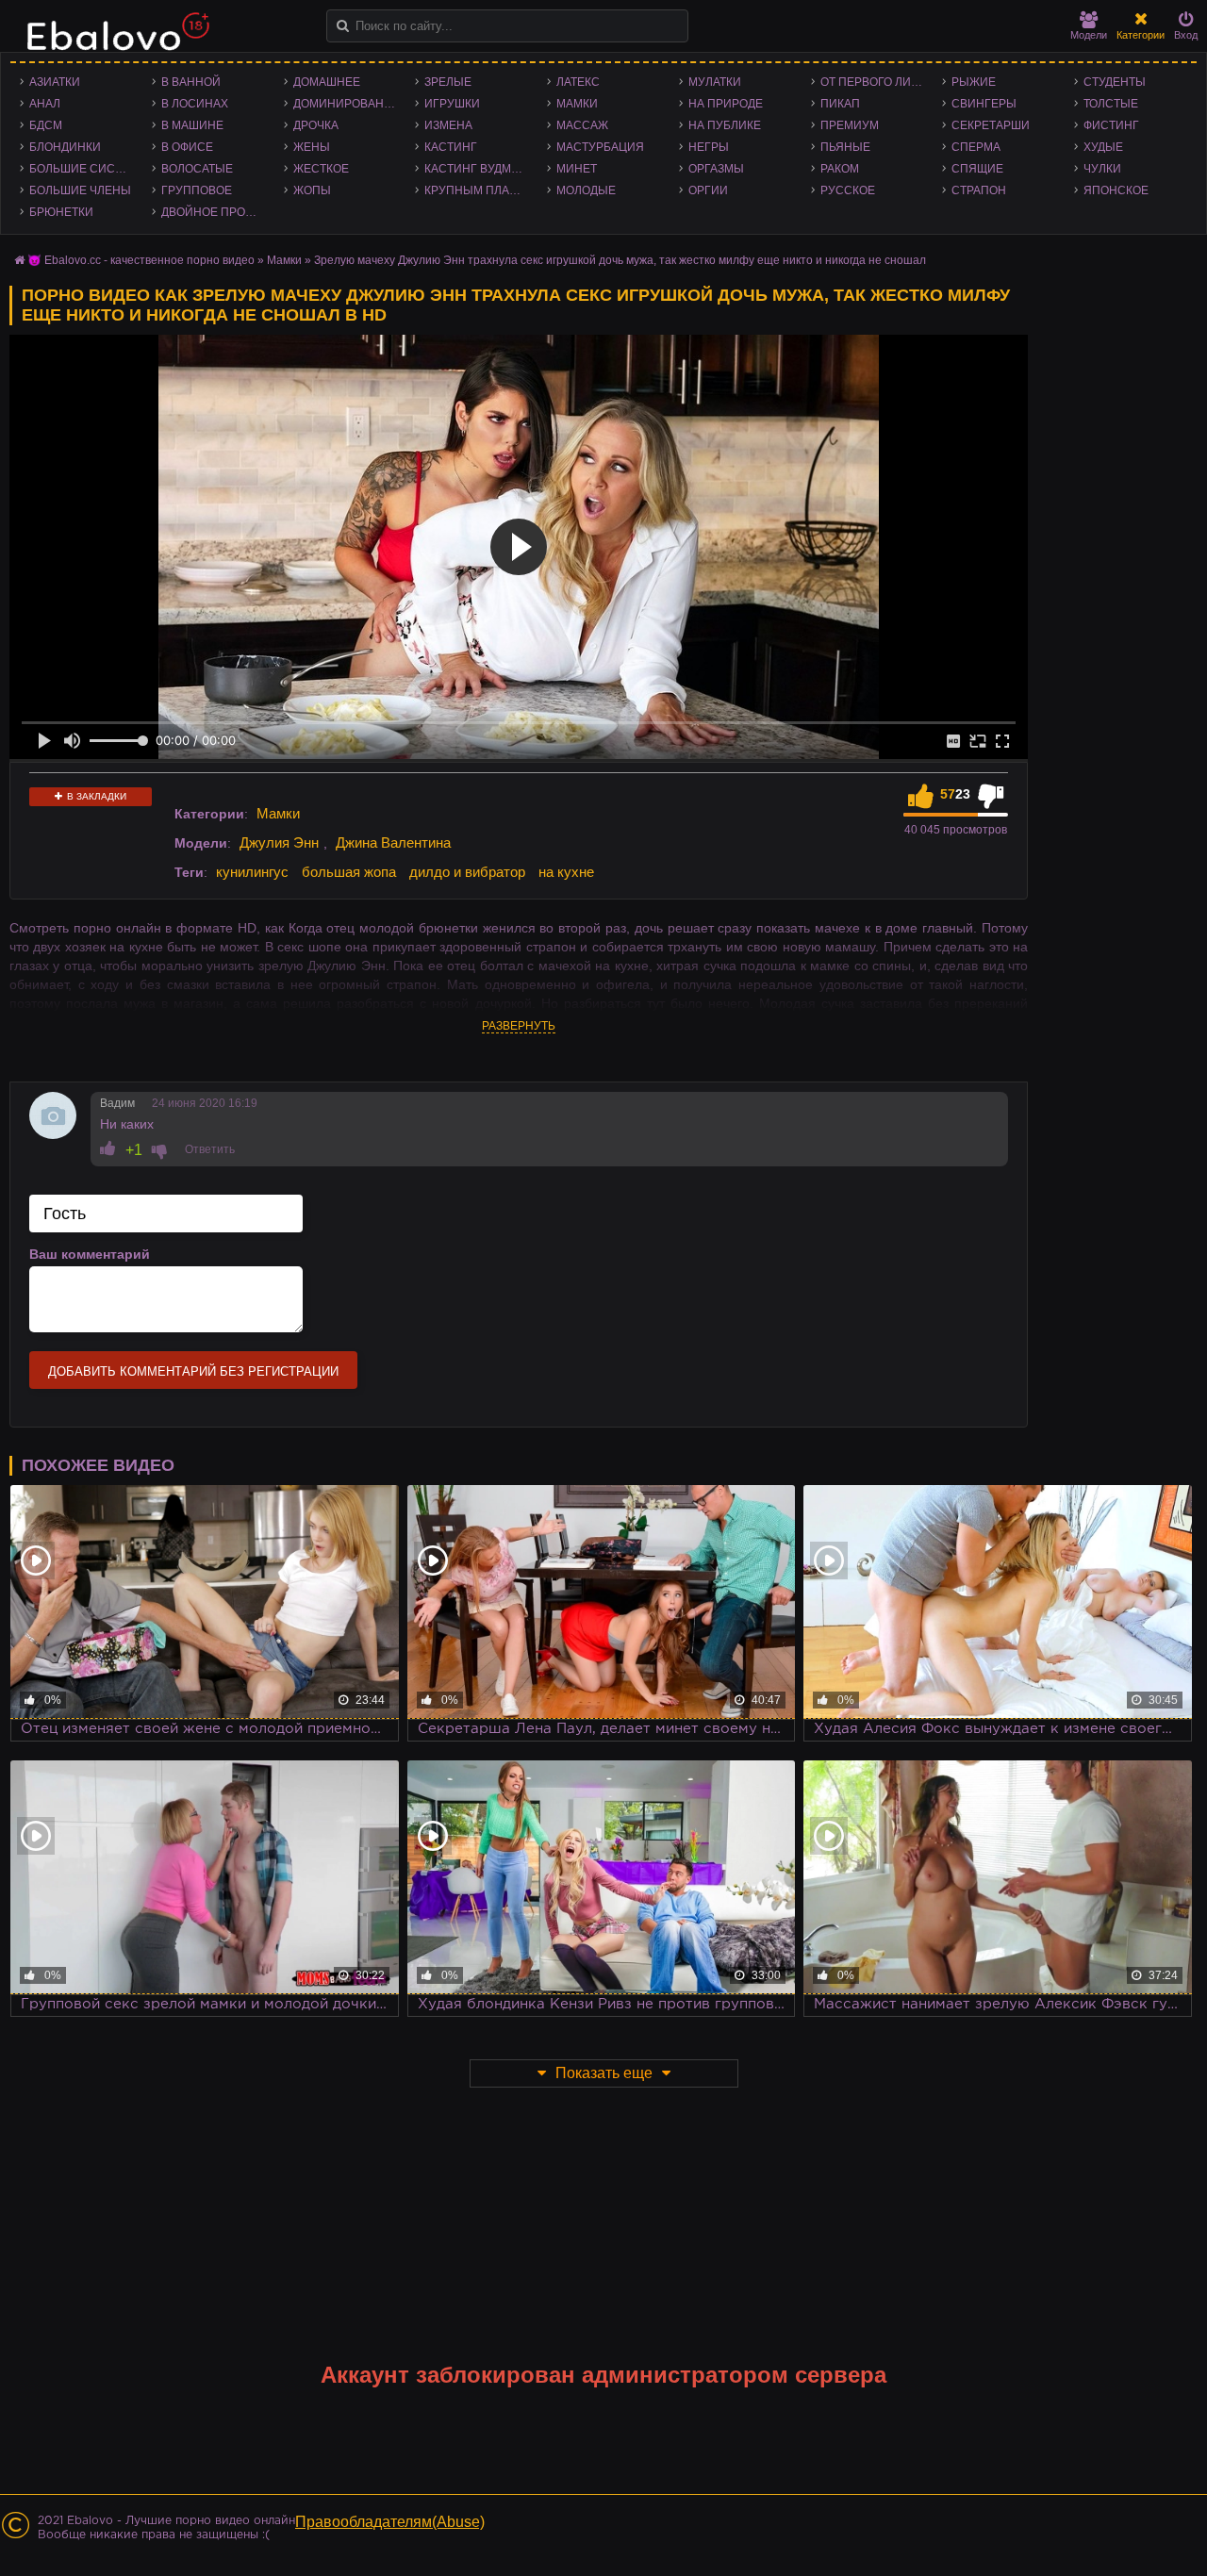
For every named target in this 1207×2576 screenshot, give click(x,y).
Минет (577, 169)
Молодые (586, 190)
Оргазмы (716, 169)
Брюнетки (61, 212)
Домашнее (327, 82)
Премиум (850, 125)
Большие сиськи (83, 169)
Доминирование (347, 104)
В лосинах (195, 104)
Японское (1116, 190)
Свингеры (984, 104)
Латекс (578, 82)
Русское (848, 190)
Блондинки (65, 147)
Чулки (1102, 169)
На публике (725, 125)
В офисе (187, 147)
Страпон (979, 190)
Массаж (582, 125)
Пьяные (845, 147)
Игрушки (452, 104)
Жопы (312, 190)
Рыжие (974, 82)
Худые (1103, 147)
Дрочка (316, 125)
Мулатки (715, 82)
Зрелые (448, 82)
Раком (840, 169)
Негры (709, 147)
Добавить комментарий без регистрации (193, 1371)
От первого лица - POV (877, 82)
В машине (192, 125)
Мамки (577, 104)
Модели (1089, 35)
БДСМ (46, 125)
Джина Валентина (393, 842)
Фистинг (1111, 125)
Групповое (197, 190)
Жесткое (321, 169)
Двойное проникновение (218, 212)
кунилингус (252, 872)
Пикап (840, 104)
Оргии (708, 190)
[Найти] (343, 26)
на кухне (566, 872)
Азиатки (55, 82)
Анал (45, 104)
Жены (312, 147)
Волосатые (197, 169)
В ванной (191, 82)
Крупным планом (480, 190)
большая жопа (349, 872)
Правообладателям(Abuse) (390, 2522)
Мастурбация (600, 147)
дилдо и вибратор (467, 872)
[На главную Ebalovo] (113, 41)
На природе (726, 104)
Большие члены (80, 190)
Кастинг (451, 147)
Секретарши (991, 125)
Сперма (976, 147)
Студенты (1115, 82)
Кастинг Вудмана (479, 169)
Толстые (1111, 104)
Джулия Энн (279, 842)
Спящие (977, 169)
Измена (448, 125)
